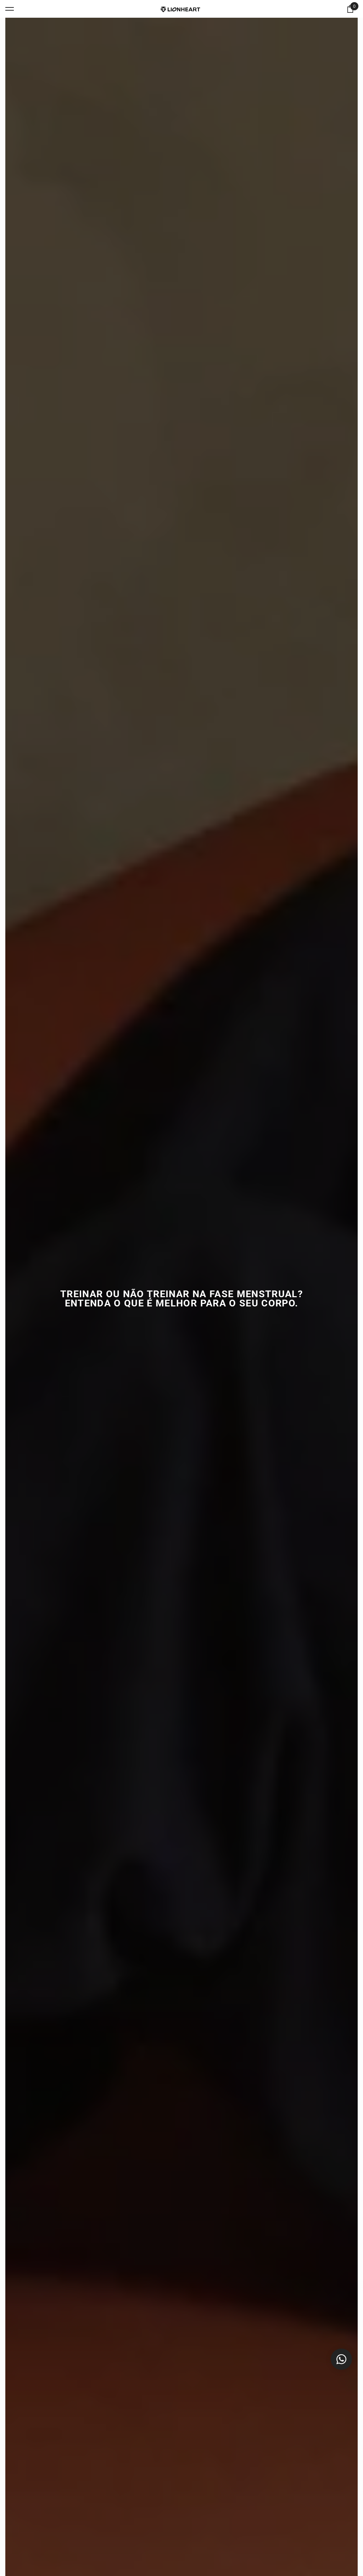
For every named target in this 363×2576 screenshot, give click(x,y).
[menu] (10, 9)
